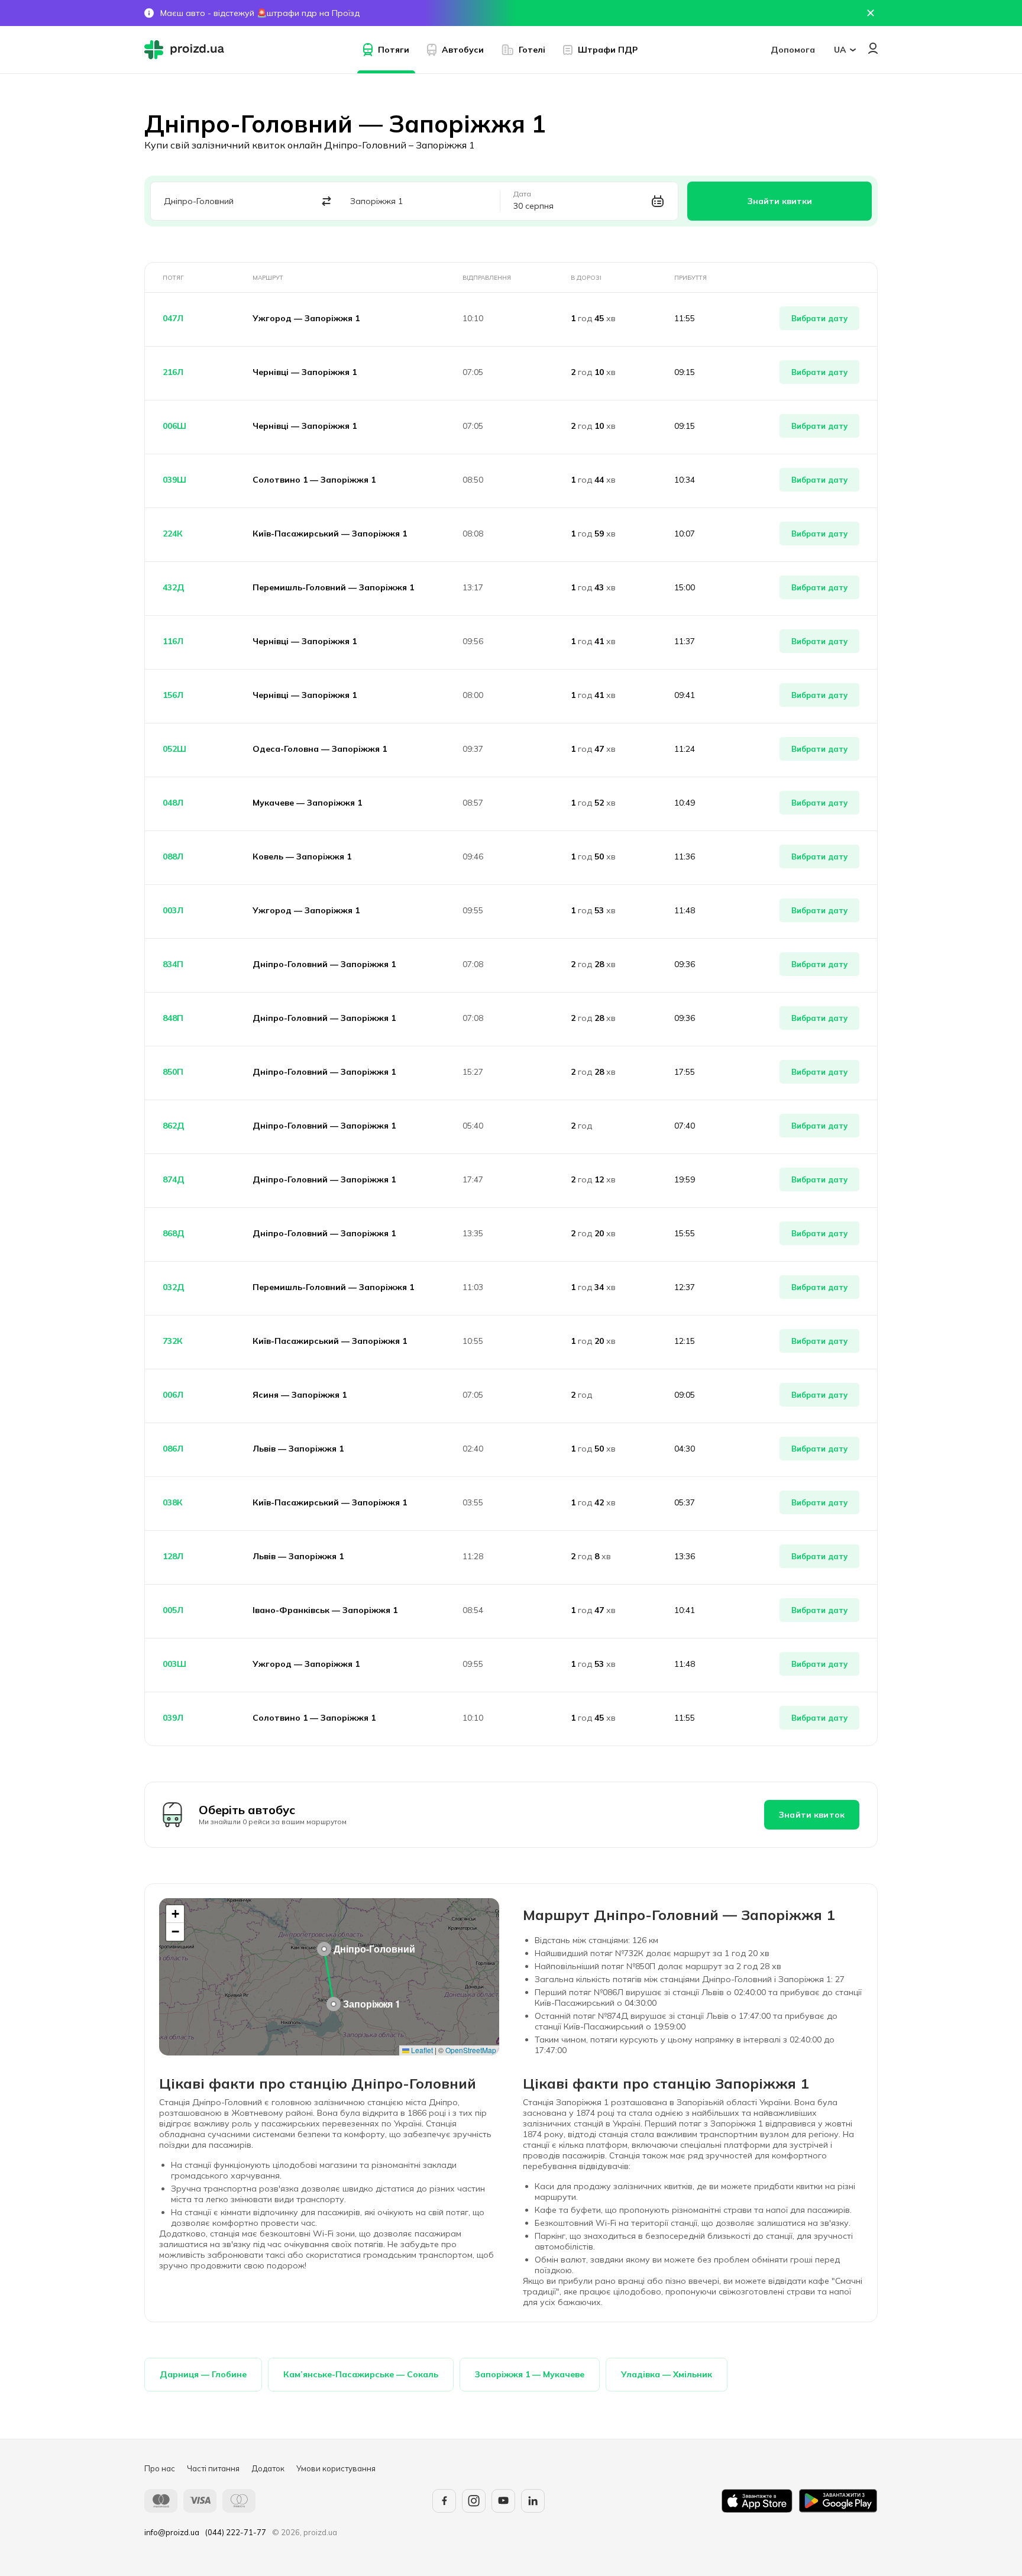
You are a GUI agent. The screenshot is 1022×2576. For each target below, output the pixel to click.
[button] (324, 1949)
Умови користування (336, 2468)
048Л (173, 803)
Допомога (793, 50)
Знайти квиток (812, 1815)
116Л (173, 641)
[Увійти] (873, 48)
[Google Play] (838, 2501)
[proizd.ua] (187, 50)
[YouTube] (503, 2501)
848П (173, 1018)
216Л (173, 372)
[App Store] (757, 2501)
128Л (173, 1556)
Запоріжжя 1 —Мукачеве (530, 2374)
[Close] (871, 13)
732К (173, 1341)
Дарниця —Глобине (203, 2374)
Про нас (160, 2468)
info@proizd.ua (172, 2532)
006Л (173, 1395)
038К (173, 1502)
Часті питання (213, 2468)
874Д (174, 1179)
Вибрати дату (819, 318)
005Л (173, 1610)
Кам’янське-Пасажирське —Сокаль (361, 2374)
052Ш (174, 749)
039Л (173, 1718)
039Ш (174, 480)
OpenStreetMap (471, 2050)
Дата (522, 194)
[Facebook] (444, 2501)
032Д (174, 1287)
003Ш (174, 1664)
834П (173, 964)
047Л (173, 318)
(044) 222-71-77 (236, 2532)
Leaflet (421, 2050)
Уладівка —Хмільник (667, 2374)
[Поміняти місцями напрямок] (327, 201)
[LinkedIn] (533, 2501)
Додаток (268, 2468)
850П (173, 1072)
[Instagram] (474, 2501)
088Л (173, 856)
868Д (174, 1233)
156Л (173, 695)
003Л (173, 910)
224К (173, 534)
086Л (173, 1449)
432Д (174, 587)
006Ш (174, 426)
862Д (174, 1126)
